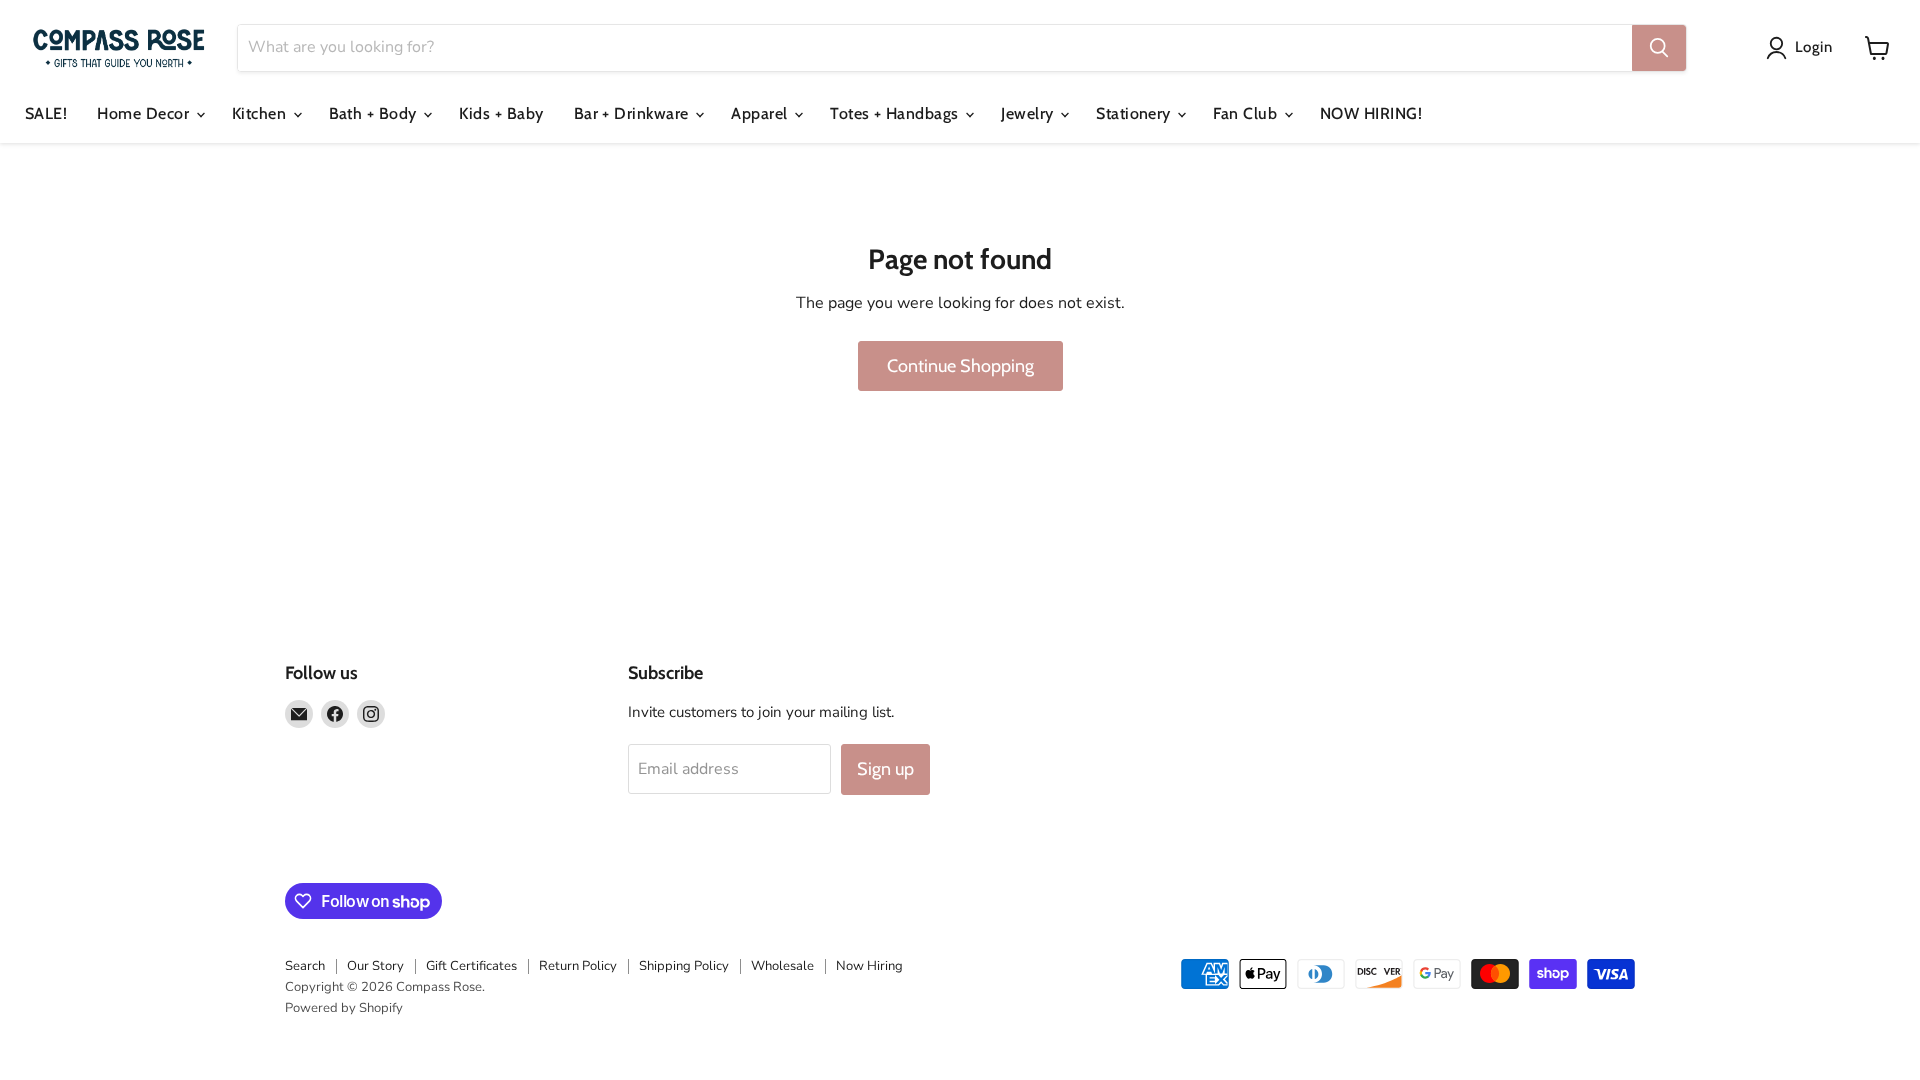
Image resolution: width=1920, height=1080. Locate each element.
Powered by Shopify (344, 1008)
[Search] (1659, 48)
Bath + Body (375, 113)
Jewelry (1029, 113)
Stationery (1135, 113)
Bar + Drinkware (634, 113)
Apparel (761, 113)
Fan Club (1247, 113)
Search (305, 966)
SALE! (46, 113)
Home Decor (145, 113)
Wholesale (782, 966)
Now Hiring (869, 966)
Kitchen (261, 113)
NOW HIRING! (1371, 113)
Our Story (375, 966)
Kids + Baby (501, 113)
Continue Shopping (960, 366)
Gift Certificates (471, 966)
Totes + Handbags (896, 113)
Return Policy (578, 966)
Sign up (885, 769)
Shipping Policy (684, 966)
